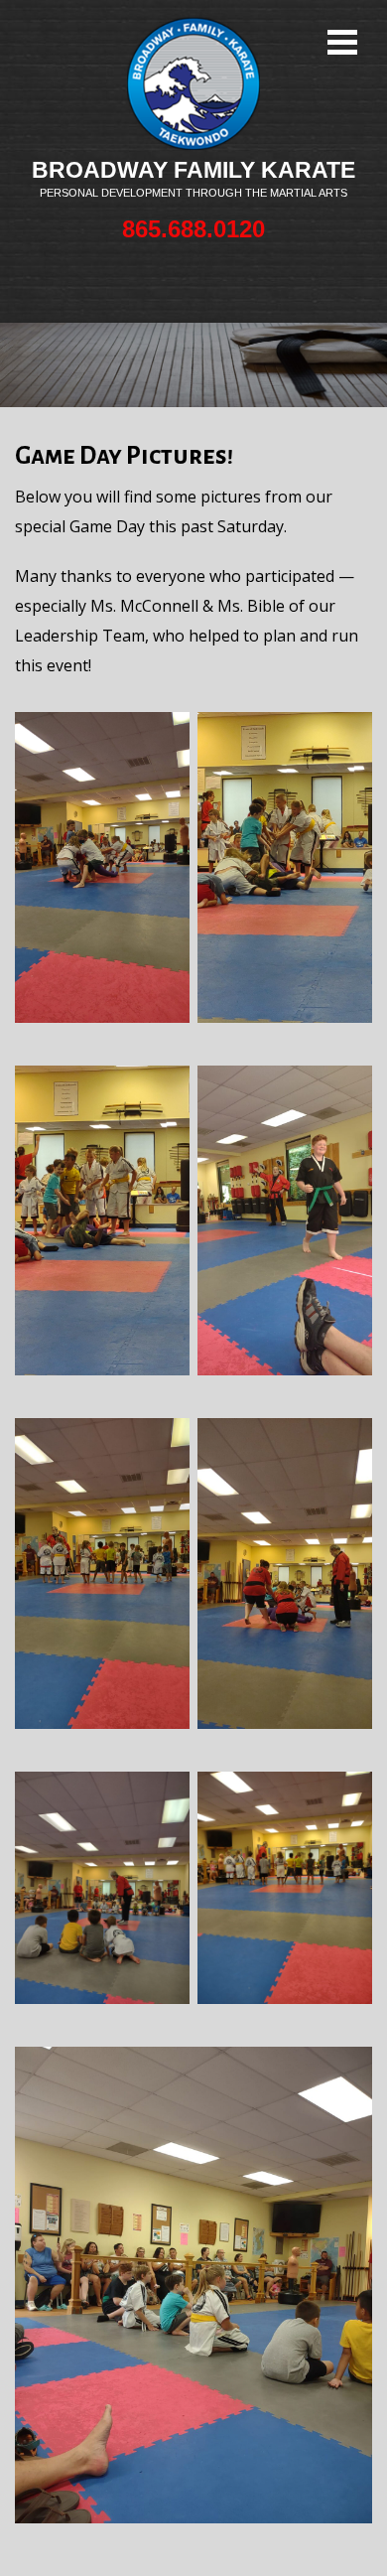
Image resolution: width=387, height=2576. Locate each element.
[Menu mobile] (342, 45)
